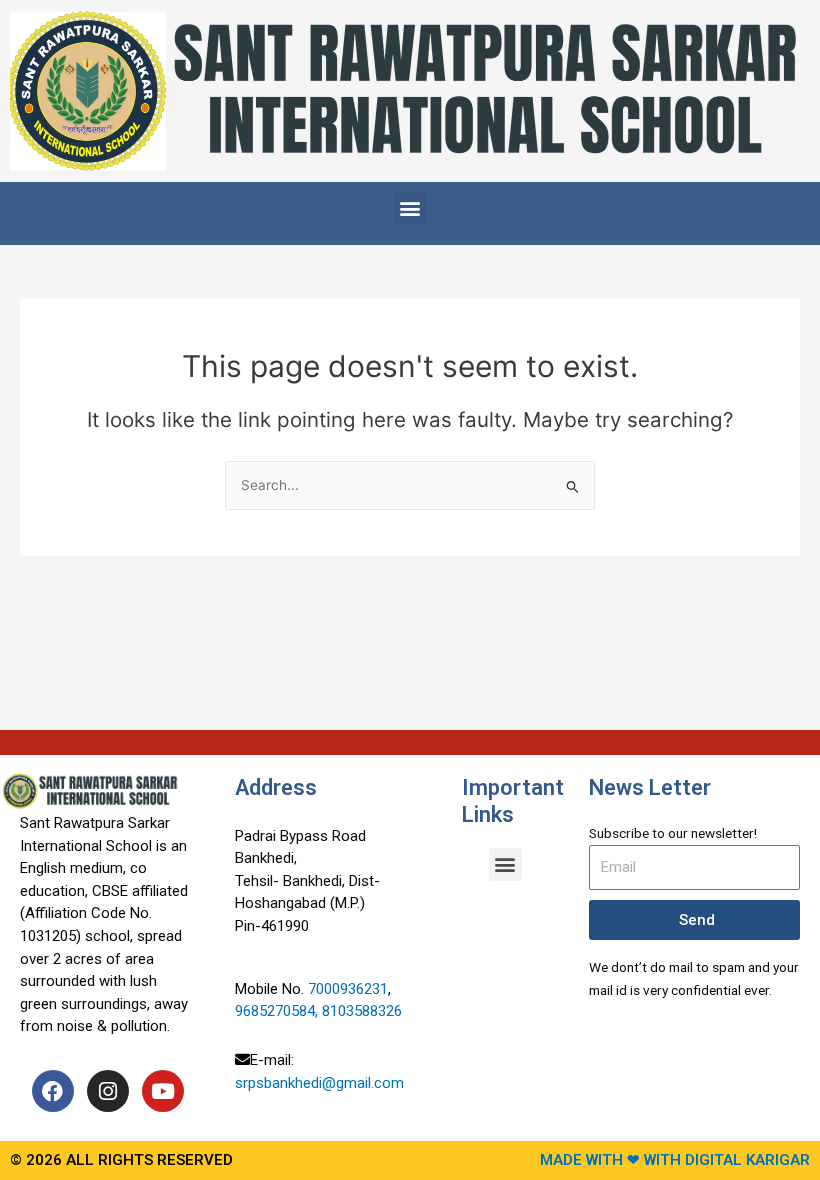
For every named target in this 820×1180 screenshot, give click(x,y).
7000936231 (348, 989)
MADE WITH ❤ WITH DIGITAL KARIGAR (675, 1160)
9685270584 (275, 1011)
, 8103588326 (360, 1011)
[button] (410, 208)
